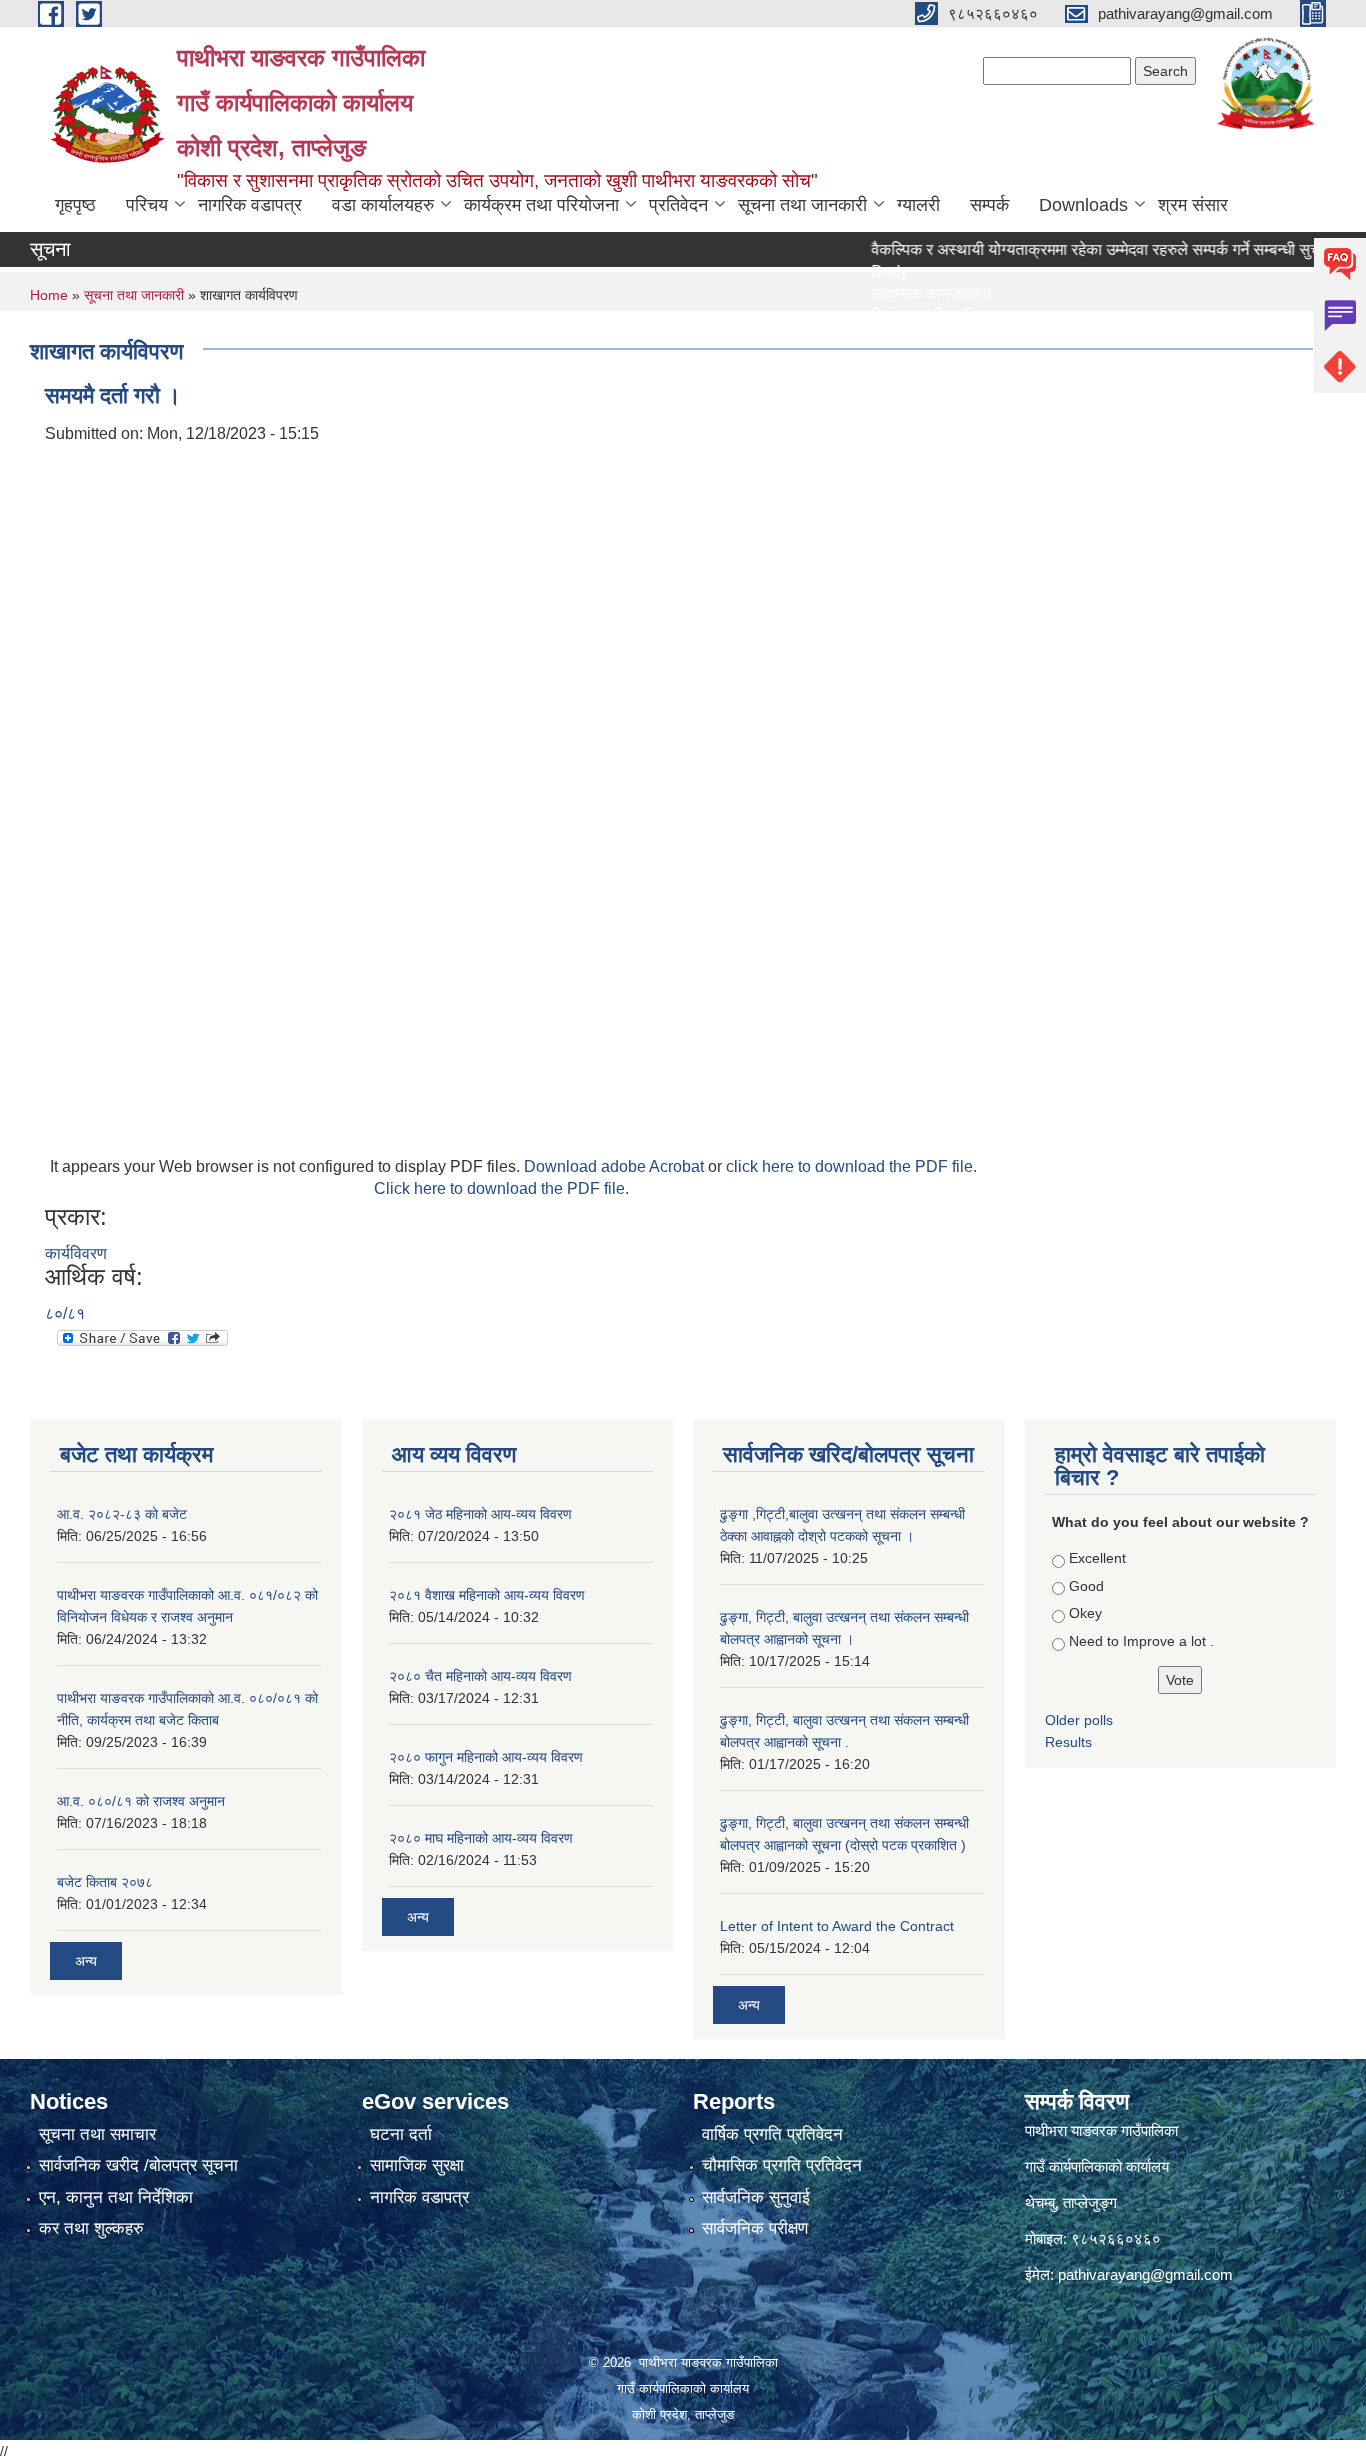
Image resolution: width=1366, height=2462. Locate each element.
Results (1068, 1742)
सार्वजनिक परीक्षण (755, 2228)
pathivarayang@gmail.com (1145, 2274)
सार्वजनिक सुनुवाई (756, 2197)
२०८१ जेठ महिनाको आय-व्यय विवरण (480, 1514)
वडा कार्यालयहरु (383, 205)
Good (1086, 1586)
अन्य (86, 1961)
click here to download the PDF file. (851, 1166)
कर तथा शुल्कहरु (91, 2228)
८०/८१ (65, 1313)
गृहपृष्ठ (75, 205)
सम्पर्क (989, 205)
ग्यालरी (918, 205)
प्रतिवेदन (678, 205)
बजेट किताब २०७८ (105, 1882)
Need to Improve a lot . (1141, 1641)
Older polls (1079, 1720)
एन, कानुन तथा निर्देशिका (116, 2197)
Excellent (1097, 1558)
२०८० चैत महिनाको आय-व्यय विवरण (480, 1676)
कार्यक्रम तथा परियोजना (541, 205)
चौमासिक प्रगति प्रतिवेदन (782, 2165)
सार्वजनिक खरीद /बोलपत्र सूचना (138, 2165)
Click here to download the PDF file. (501, 1188)
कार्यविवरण (76, 1253)
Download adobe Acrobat (616, 1166)
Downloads (1083, 205)
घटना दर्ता (401, 2134)
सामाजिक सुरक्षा (417, 2165)
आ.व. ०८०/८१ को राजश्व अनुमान (141, 1801)
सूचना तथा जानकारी (802, 205)
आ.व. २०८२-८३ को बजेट (122, 1514)
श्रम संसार (1193, 205)
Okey (1085, 1613)
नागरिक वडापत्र (250, 205)
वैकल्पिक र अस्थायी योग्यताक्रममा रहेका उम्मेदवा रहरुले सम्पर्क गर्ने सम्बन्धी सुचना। (1071, 249)
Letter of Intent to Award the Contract (837, 1926)
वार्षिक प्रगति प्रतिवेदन (772, 2134)
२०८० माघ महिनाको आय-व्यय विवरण (481, 1838)
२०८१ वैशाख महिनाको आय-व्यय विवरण (487, 1595)
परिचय (147, 205)
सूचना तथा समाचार (97, 2134)
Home (49, 295)
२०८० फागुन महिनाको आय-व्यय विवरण (486, 1757)
